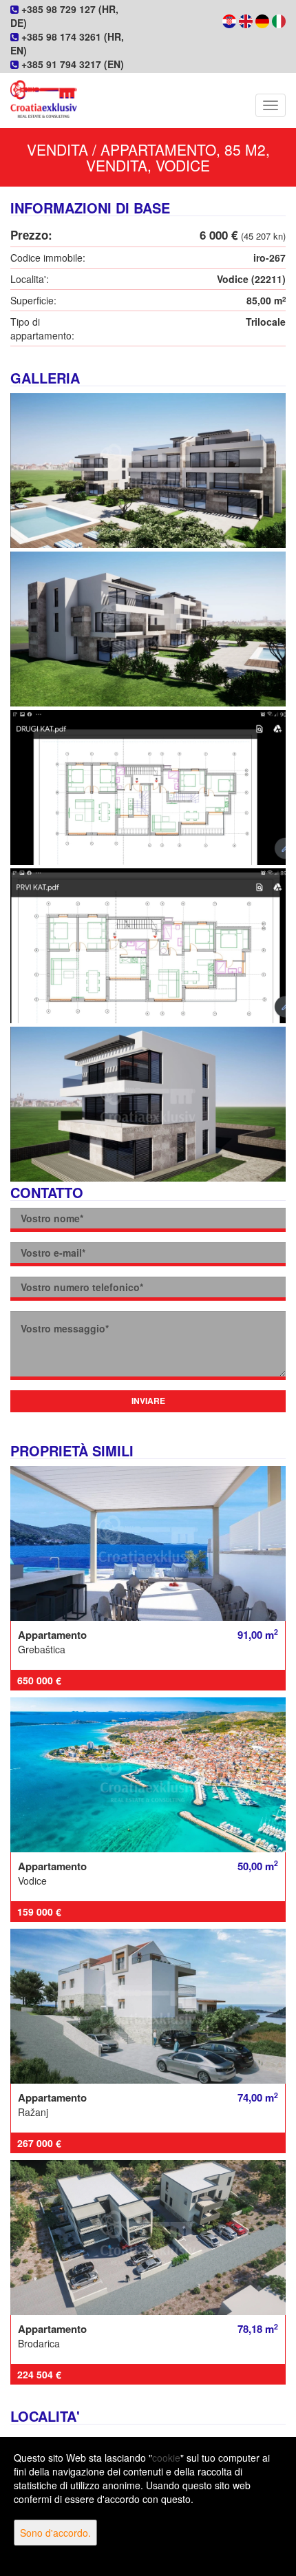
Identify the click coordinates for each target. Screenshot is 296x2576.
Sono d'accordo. (55, 2533)
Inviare (148, 1401)
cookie (166, 2458)
